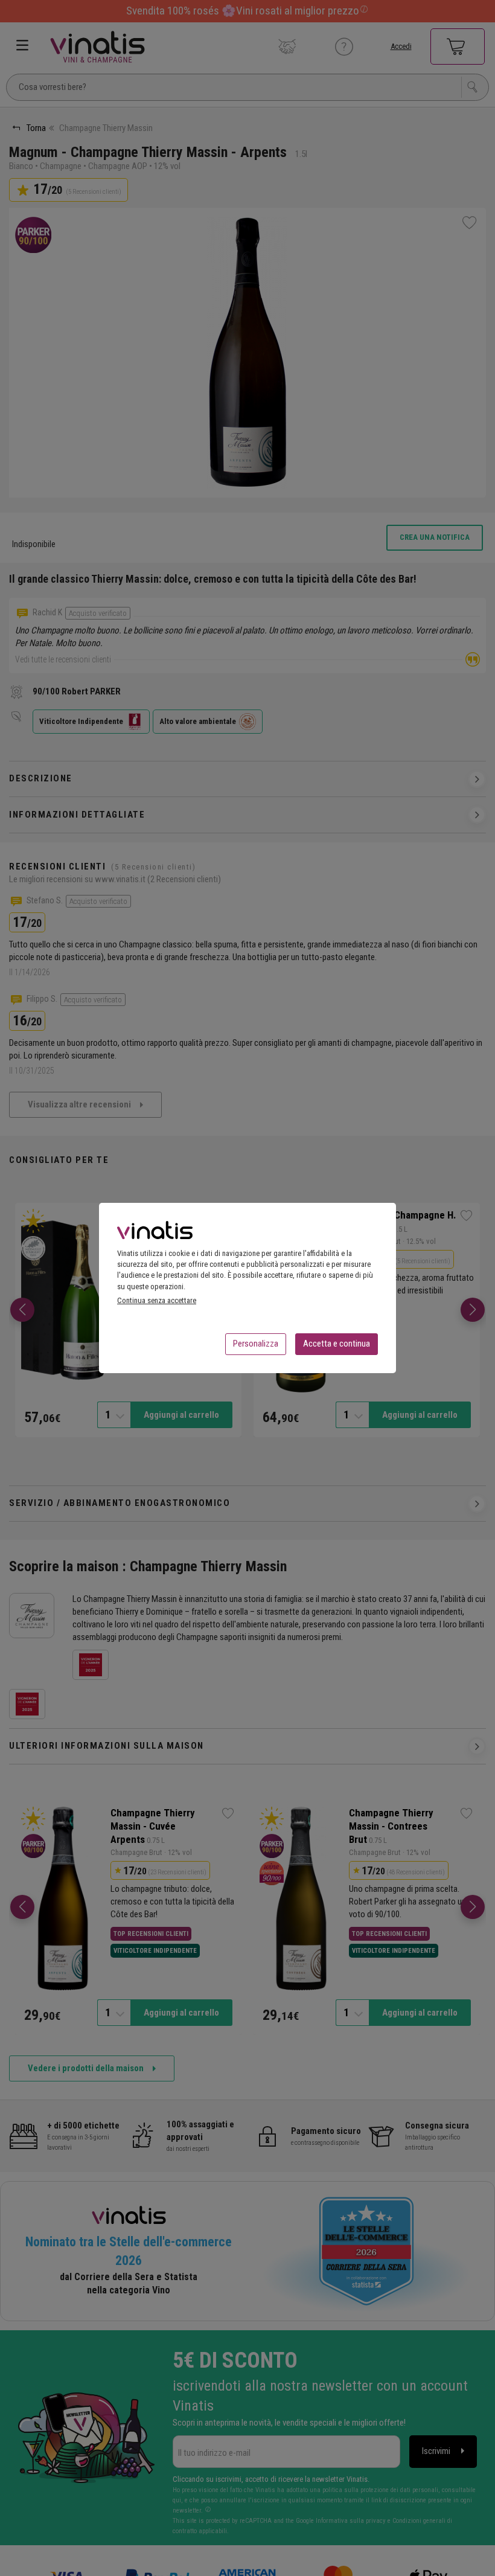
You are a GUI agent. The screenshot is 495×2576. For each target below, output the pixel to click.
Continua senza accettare (157, 1300)
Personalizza (256, 1344)
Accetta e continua (337, 1344)
